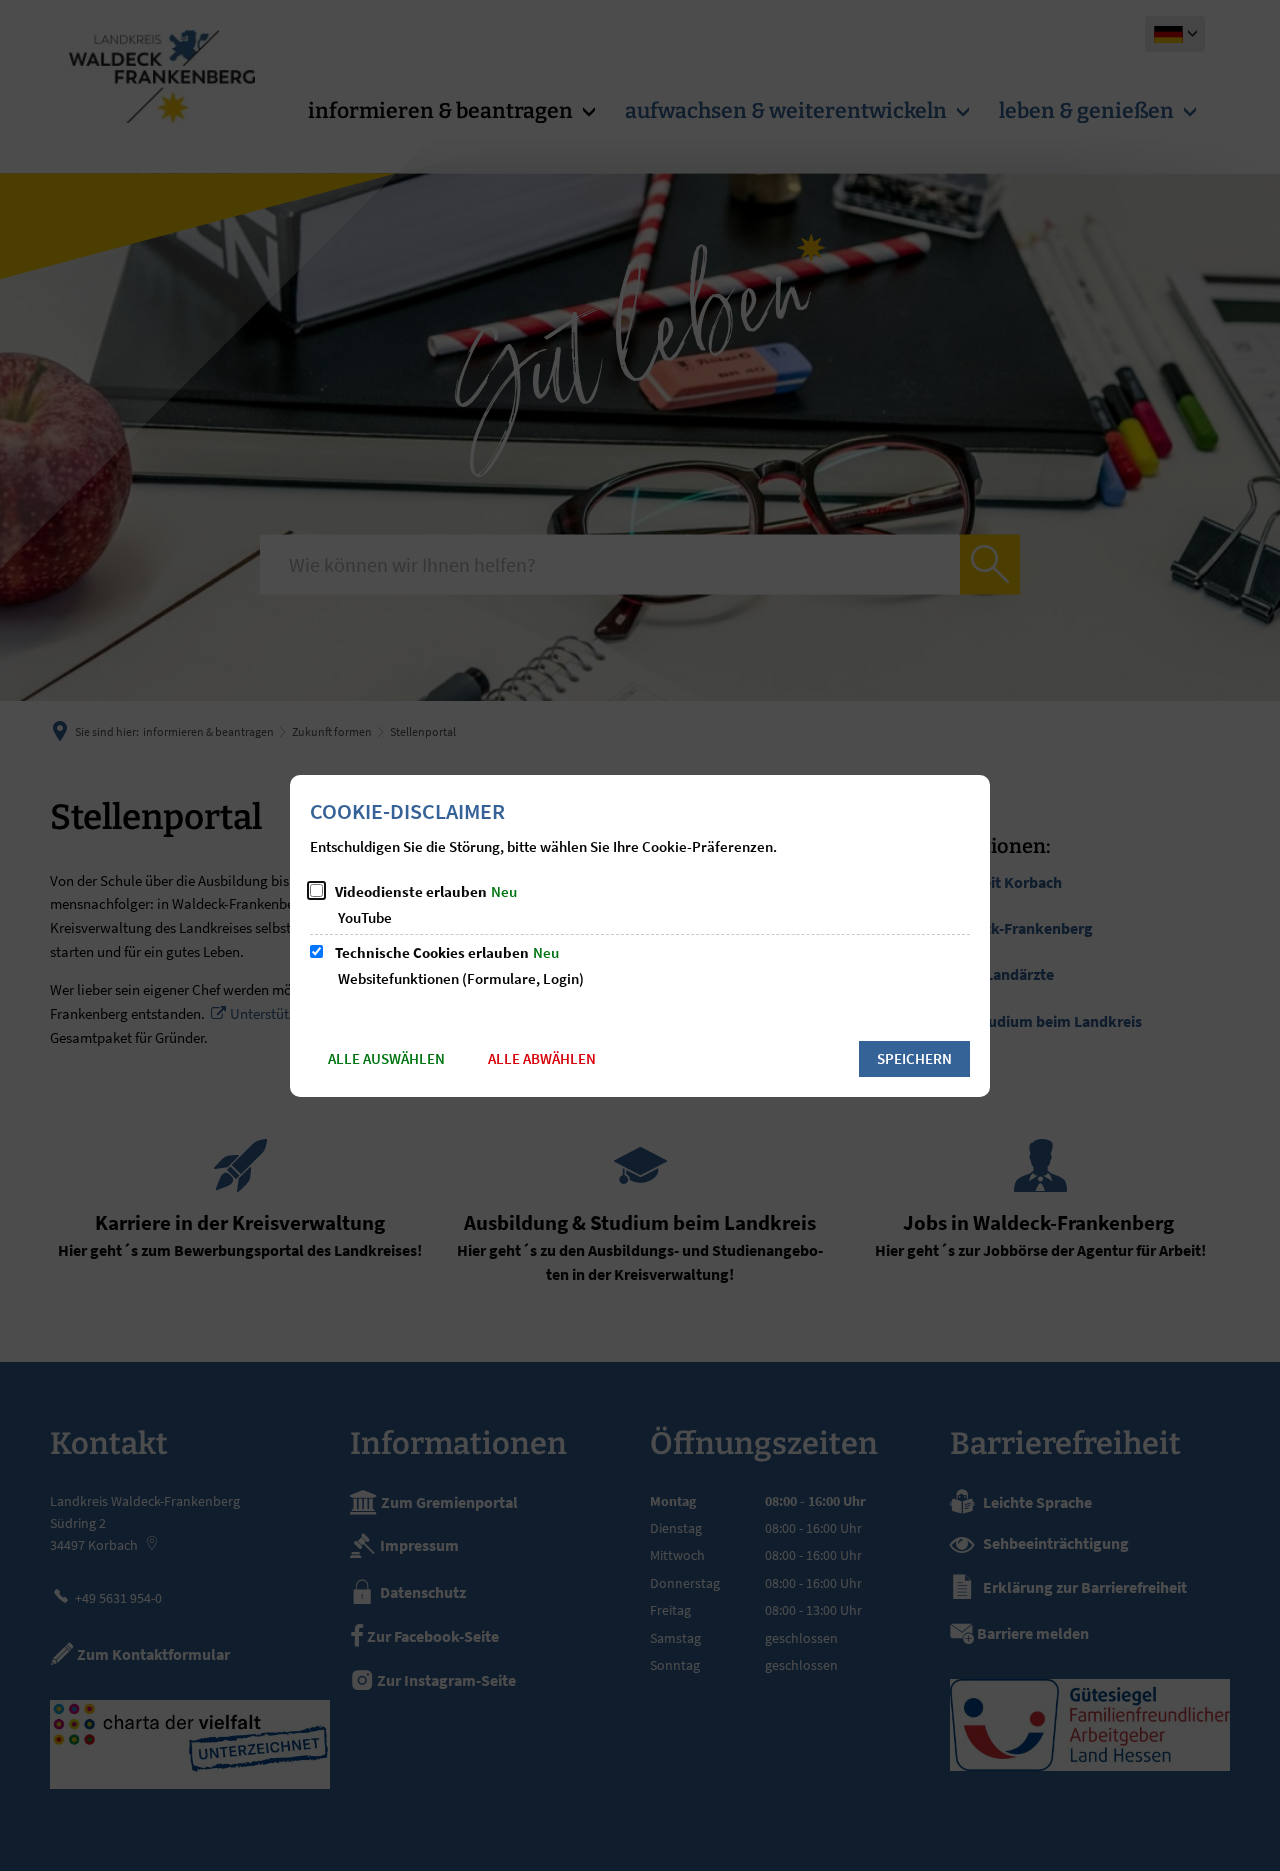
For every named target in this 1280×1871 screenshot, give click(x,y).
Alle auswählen (386, 1058)
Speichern (914, 1058)
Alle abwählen (542, 1058)
